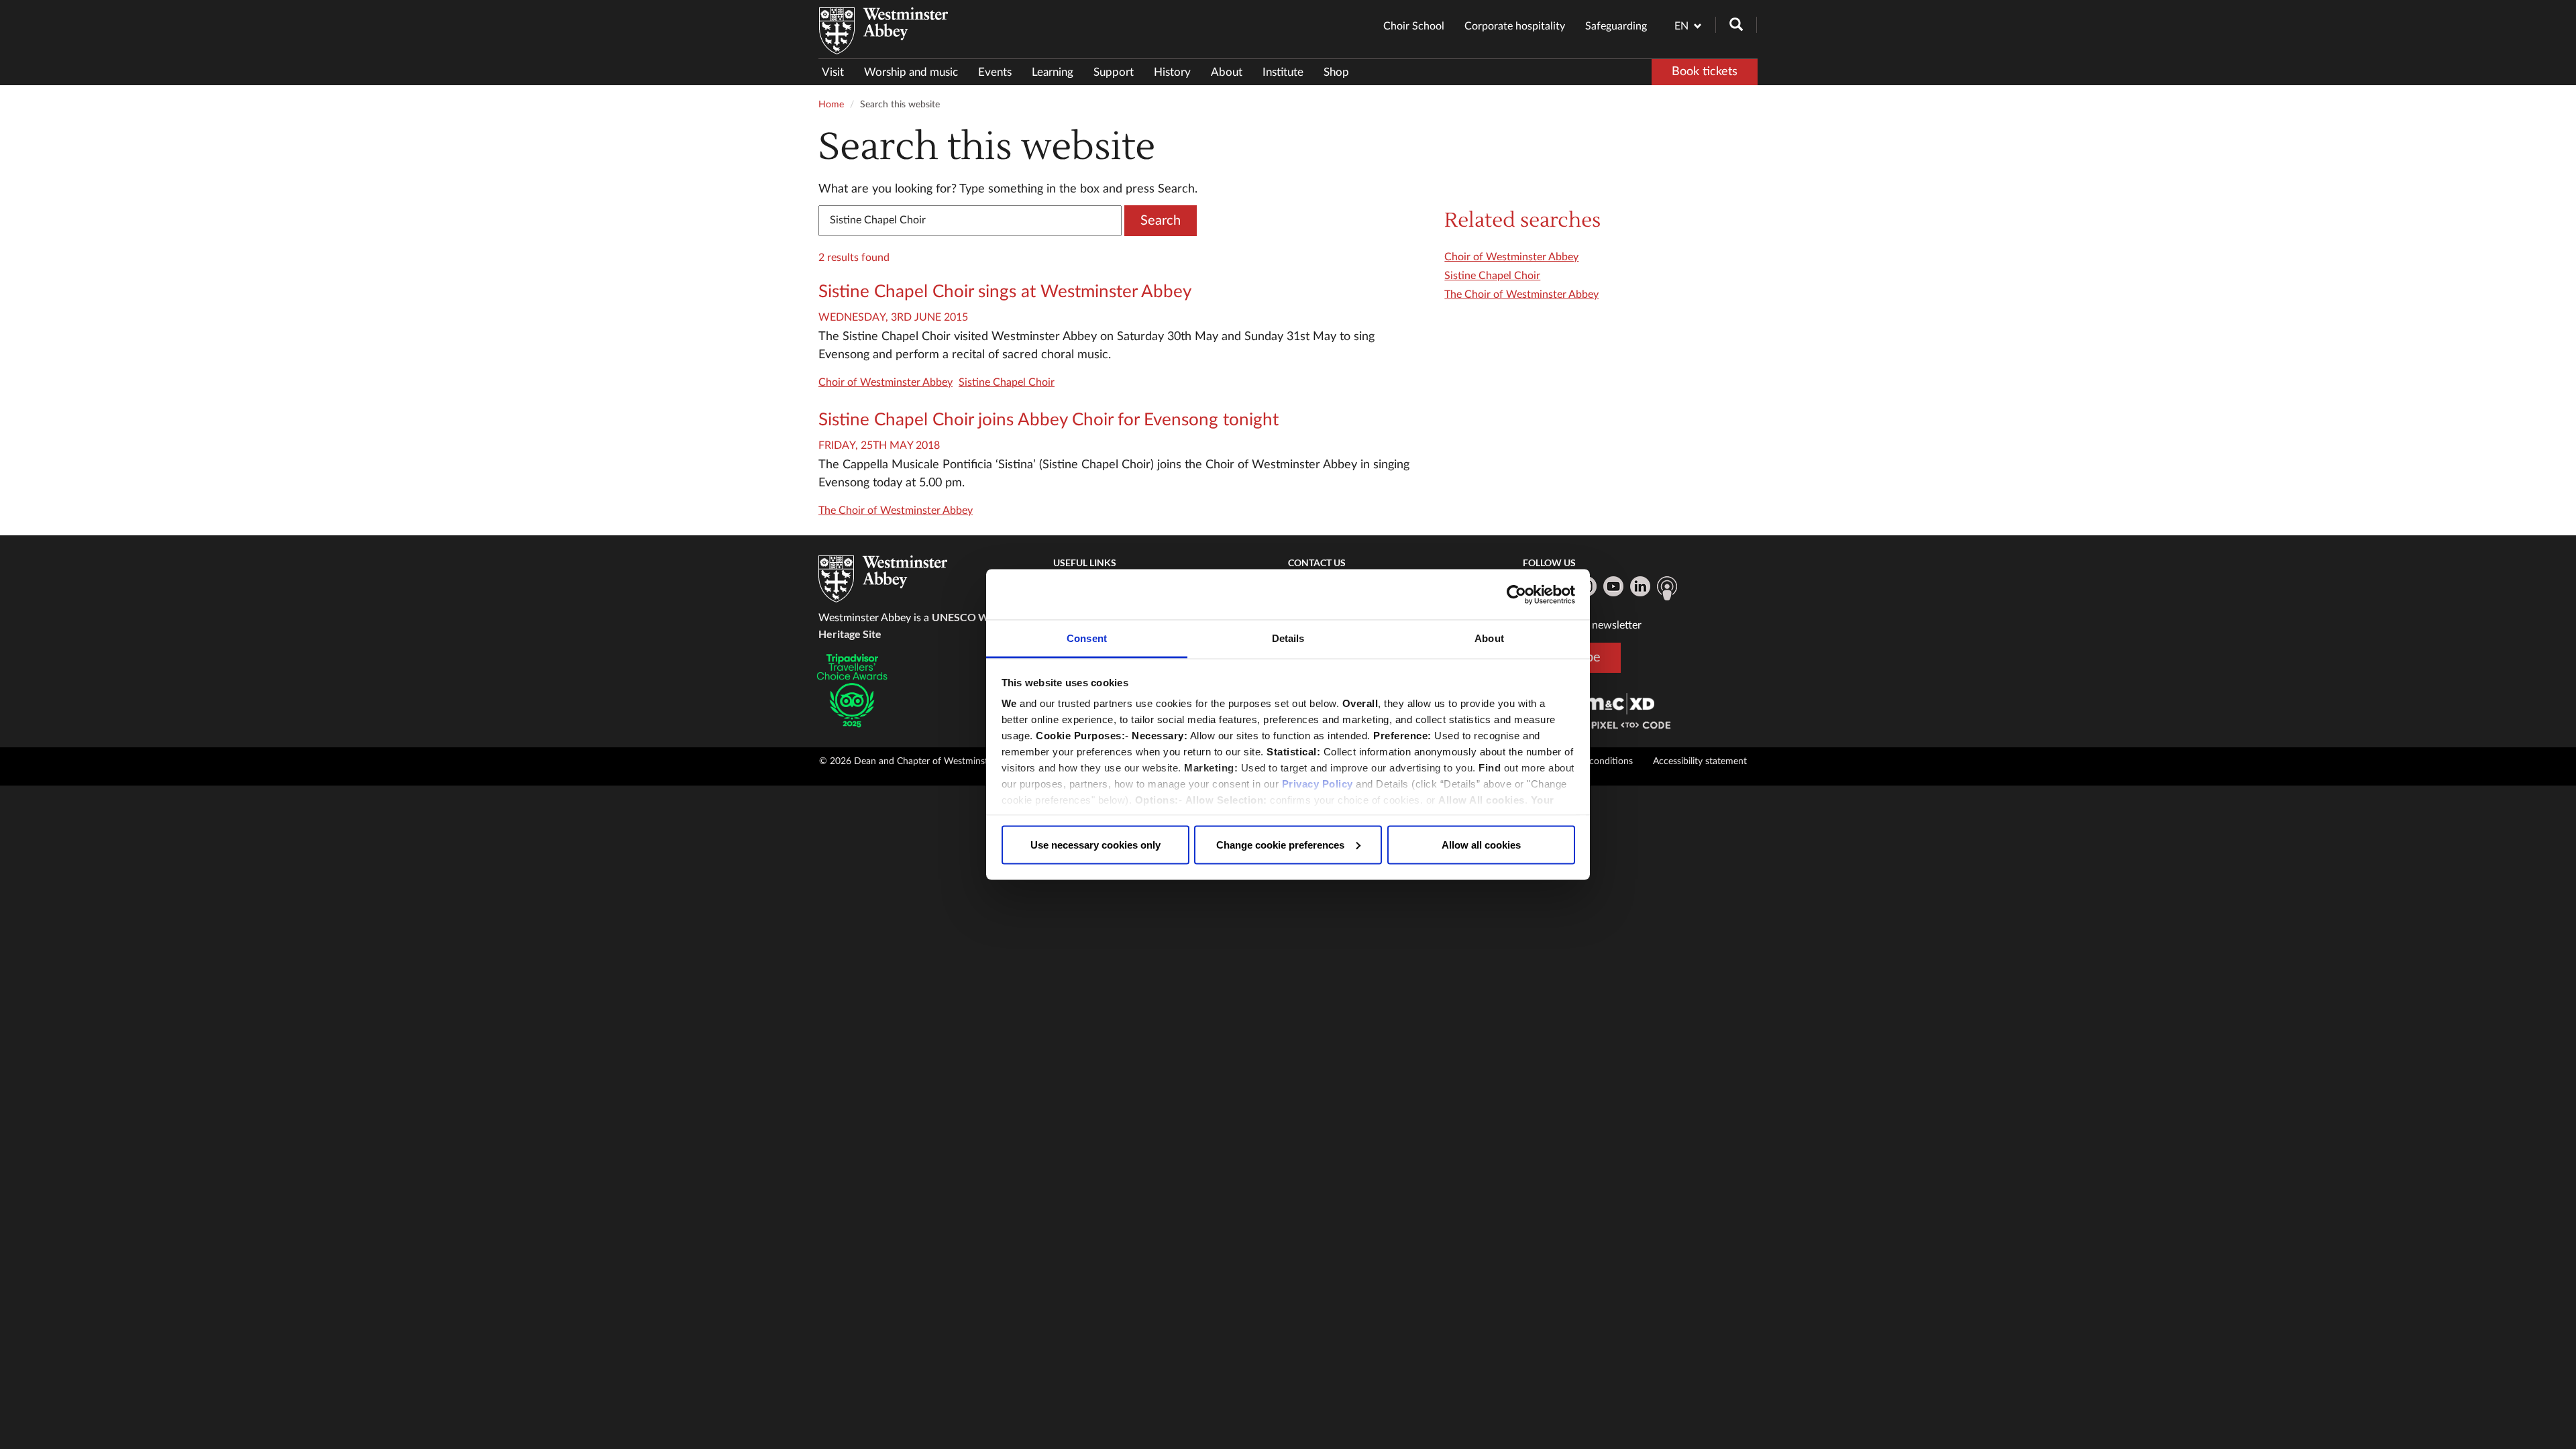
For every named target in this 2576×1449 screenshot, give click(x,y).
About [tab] (1489, 638)
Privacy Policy (1318, 784)
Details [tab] (1288, 638)
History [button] (1172, 72)
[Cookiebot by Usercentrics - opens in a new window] (1516, 594)
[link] (1619, 703)
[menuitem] (838, 72)
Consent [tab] (1087, 638)
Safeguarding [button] (1616, 26)
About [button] (1227, 72)
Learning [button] (1053, 72)
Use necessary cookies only (1095, 844)
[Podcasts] (1667, 588)
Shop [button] (1336, 72)
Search (1161, 221)
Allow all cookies (1481, 844)
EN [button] (1681, 26)
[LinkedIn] (1640, 586)
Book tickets (1705, 72)
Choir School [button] (1414, 26)
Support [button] (1114, 72)
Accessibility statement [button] (1700, 761)
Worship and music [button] (911, 72)
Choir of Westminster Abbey (885, 382)
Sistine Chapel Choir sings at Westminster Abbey (1005, 292)
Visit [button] (833, 72)
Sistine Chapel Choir (1007, 382)
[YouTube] (1613, 586)
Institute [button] (1283, 72)
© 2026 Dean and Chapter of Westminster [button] (908, 761)
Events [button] (995, 72)
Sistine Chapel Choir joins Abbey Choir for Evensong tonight (1049, 420)
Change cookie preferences (1280, 844)
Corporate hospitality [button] (1515, 26)
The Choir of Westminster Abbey (896, 511)
